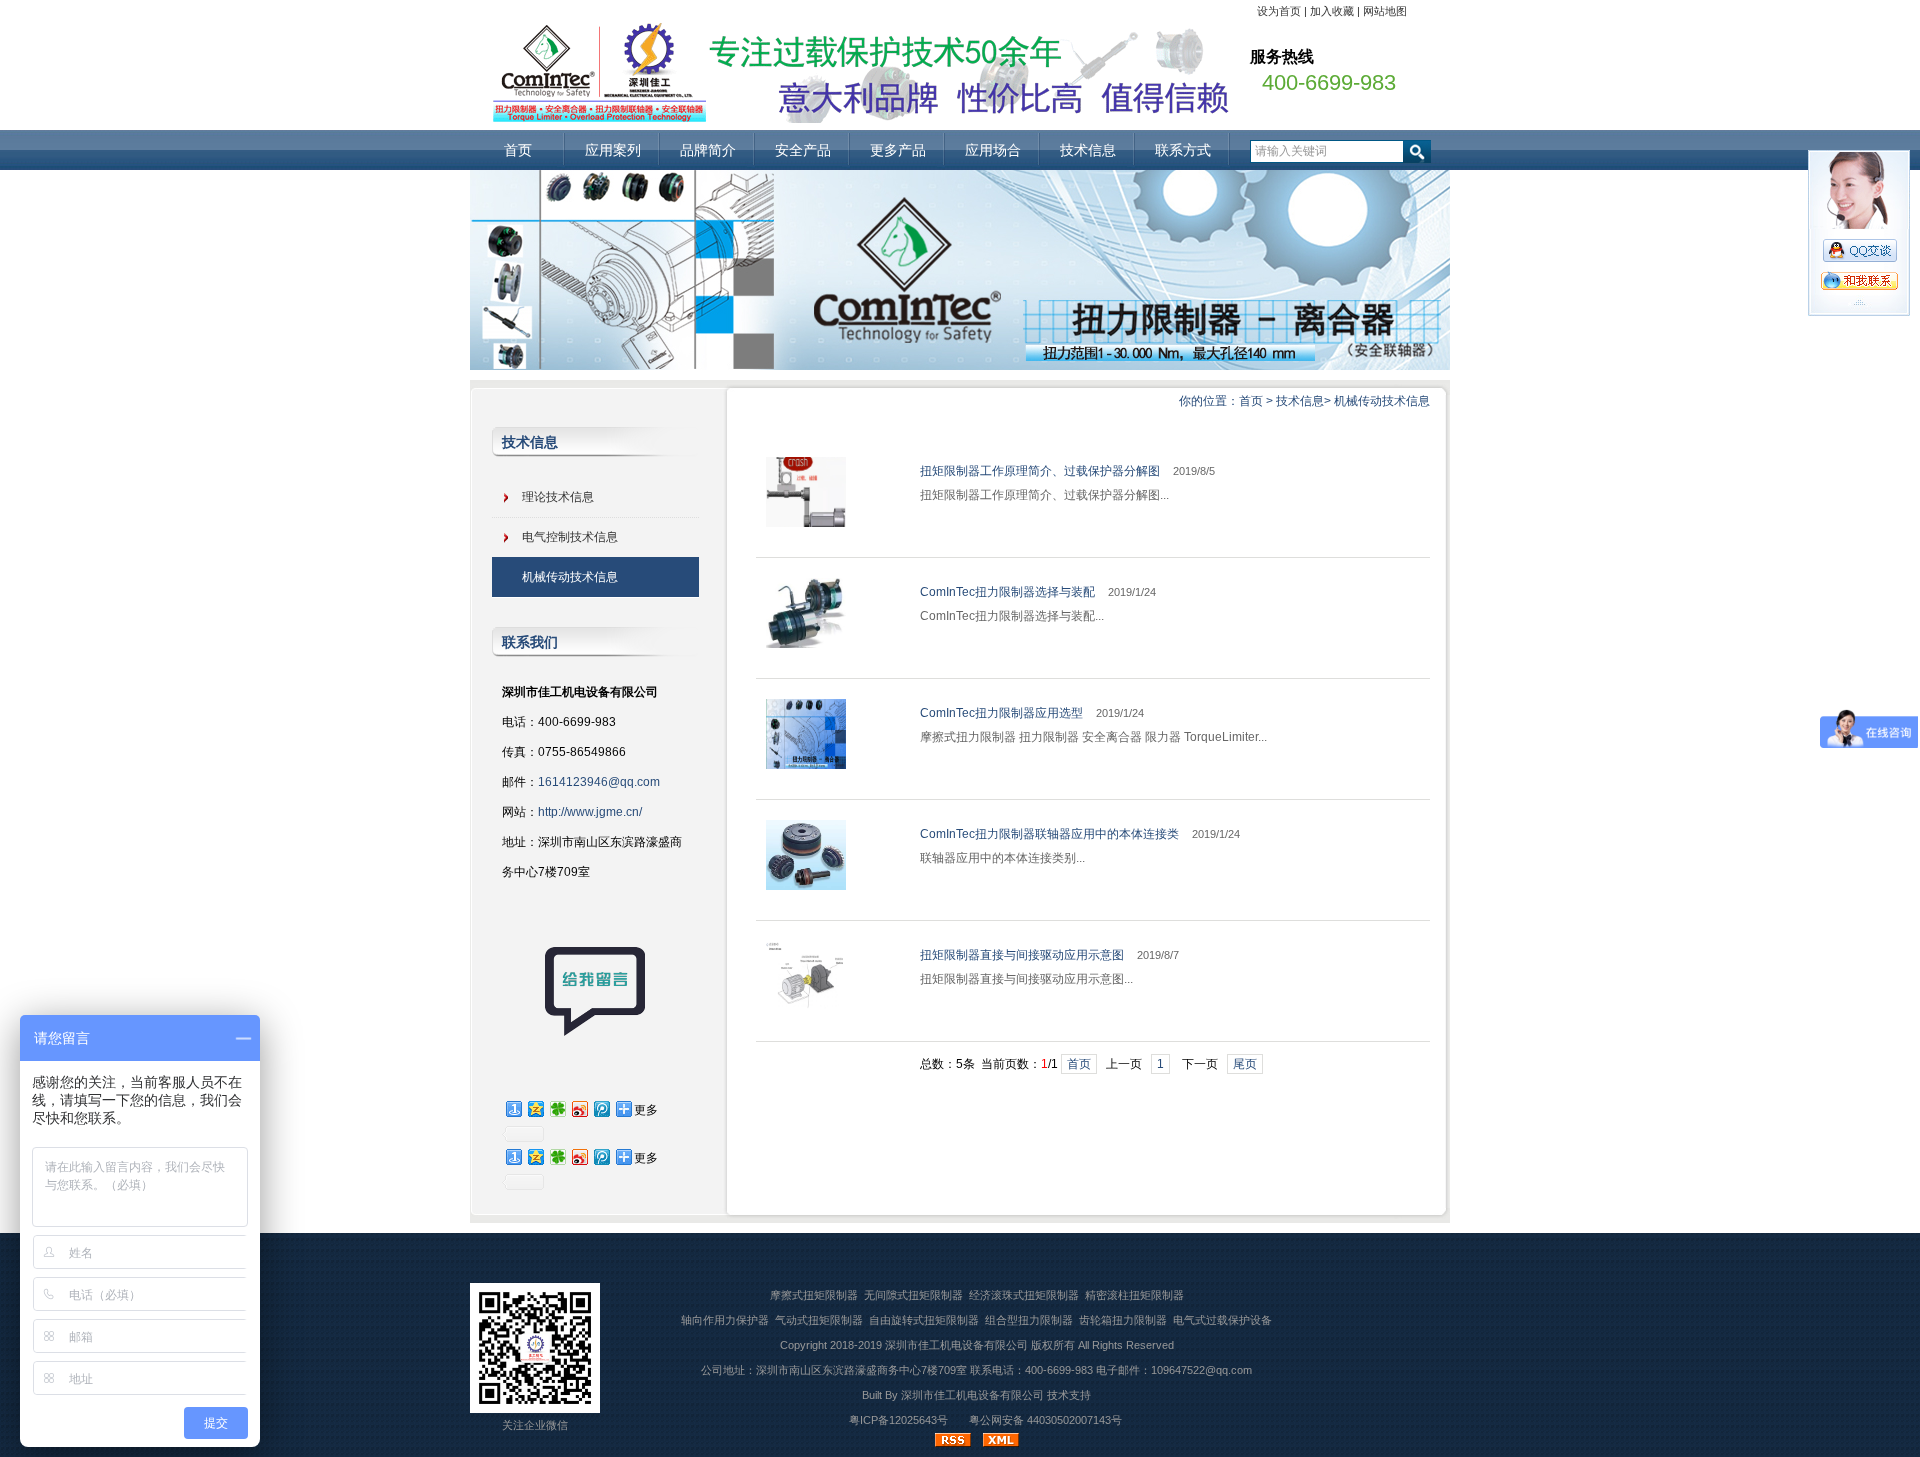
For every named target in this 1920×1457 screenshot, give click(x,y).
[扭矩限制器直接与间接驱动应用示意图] (806, 1007)
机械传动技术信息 (1382, 401)
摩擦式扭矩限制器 (814, 1295)
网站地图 (1385, 11)
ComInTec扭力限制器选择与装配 (1007, 592)
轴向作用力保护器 (725, 1320)
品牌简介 (708, 150)
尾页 (1245, 1064)
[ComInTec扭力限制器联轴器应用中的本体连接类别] (806, 886)
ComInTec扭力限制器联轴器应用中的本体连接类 (1049, 834)
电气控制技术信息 (570, 537)
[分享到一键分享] (513, 1108)
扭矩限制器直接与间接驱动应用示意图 (1022, 955)
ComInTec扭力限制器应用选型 (1001, 713)
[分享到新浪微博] (579, 1108)
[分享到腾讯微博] (601, 1108)
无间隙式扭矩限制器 (913, 1295)
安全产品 (803, 150)
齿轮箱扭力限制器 (1123, 1320)
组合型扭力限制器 (1029, 1320)
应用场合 (993, 150)
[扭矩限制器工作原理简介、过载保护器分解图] (806, 523)
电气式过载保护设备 (1222, 1320)
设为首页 (1279, 11)
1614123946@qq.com (599, 782)
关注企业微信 (535, 1425)
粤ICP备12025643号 (898, 1420)
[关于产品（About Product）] (960, 365)
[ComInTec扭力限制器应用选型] (806, 765)
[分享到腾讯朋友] (557, 1108)
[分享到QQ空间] (535, 1108)
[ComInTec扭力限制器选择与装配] (806, 644)
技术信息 (1088, 150)
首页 (518, 150)
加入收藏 (1332, 11)
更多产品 (898, 150)
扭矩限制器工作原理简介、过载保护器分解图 (1040, 471)
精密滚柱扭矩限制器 (1134, 1295)
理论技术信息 (558, 497)
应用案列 (613, 150)
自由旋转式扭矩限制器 (924, 1320)
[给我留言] (595, 1032)
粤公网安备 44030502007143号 (1045, 1420)
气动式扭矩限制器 (819, 1320)
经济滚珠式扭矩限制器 (1024, 1295)
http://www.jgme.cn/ (590, 812)
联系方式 (1183, 150)
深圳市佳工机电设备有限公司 (956, 1345)
